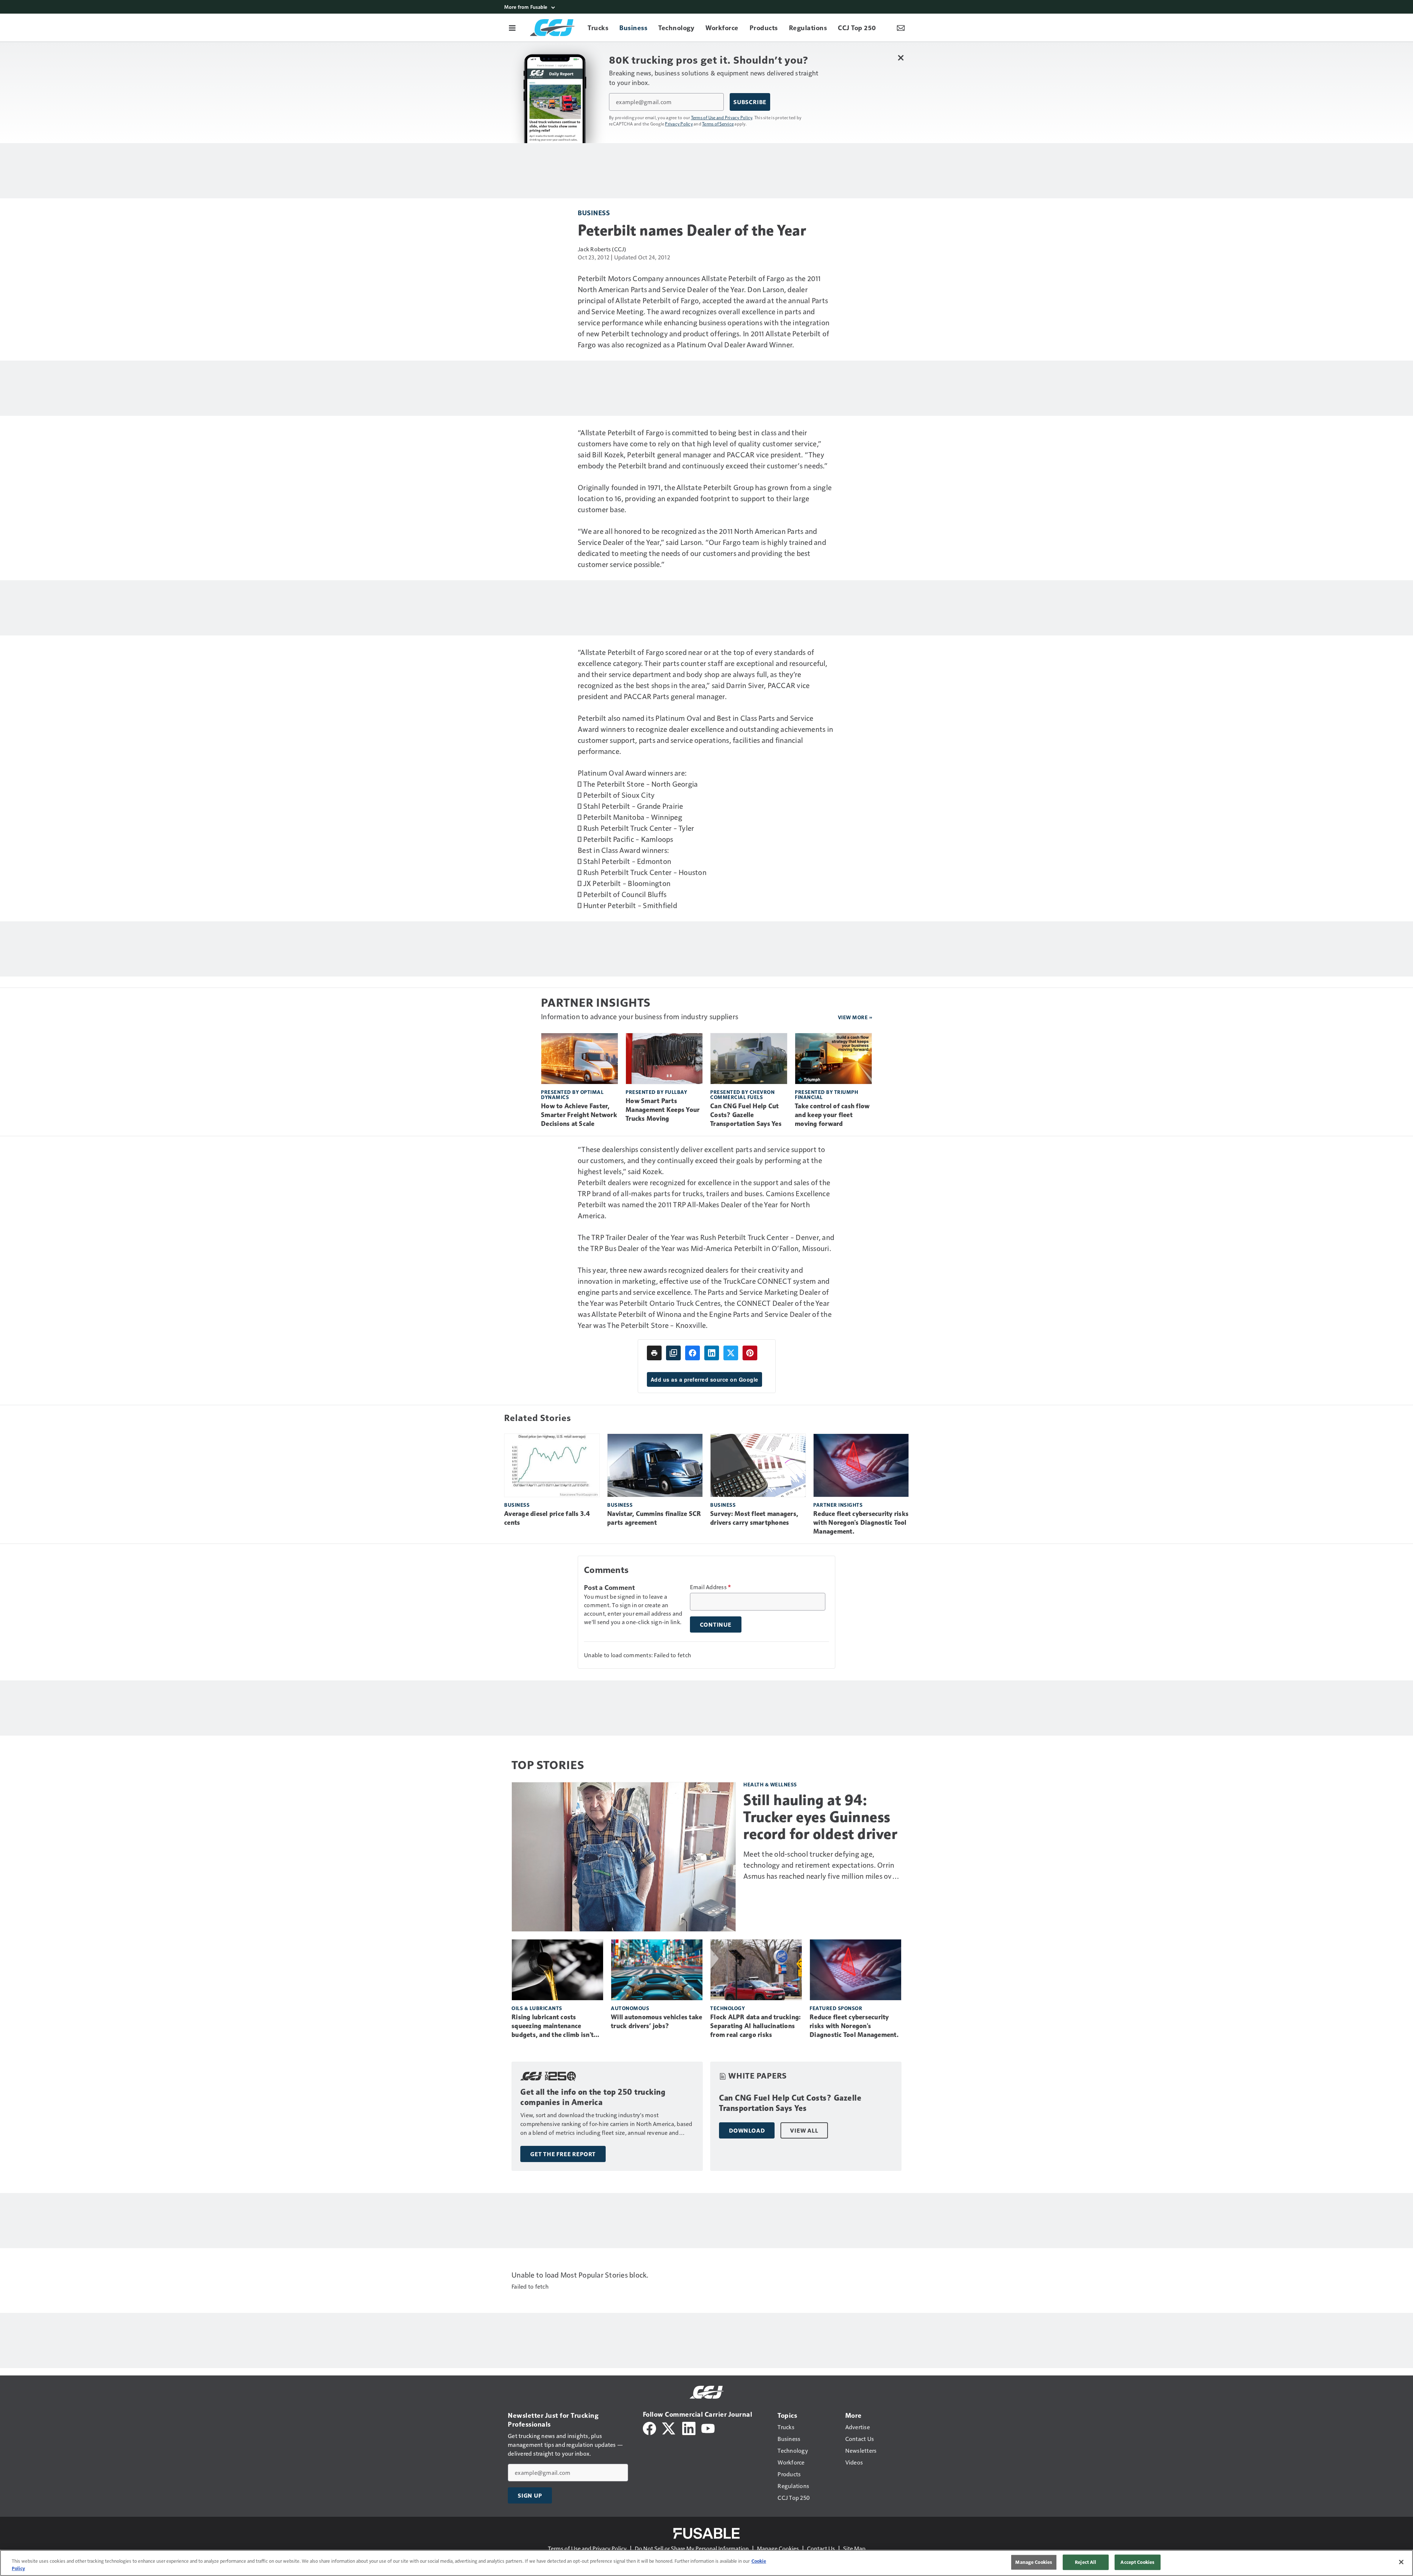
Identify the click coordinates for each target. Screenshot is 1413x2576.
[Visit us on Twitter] (669, 2428)
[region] (706, 2563)
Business (594, 212)
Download (747, 2130)
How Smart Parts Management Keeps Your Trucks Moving (663, 1110)
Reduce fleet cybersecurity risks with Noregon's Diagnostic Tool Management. (861, 1523)
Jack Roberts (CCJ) (602, 249)
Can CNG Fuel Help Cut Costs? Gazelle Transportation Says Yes (746, 1115)
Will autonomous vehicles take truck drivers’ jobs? (656, 2022)
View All (804, 2130)
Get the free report (563, 2154)
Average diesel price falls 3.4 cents (547, 1518)
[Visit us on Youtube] (708, 2428)
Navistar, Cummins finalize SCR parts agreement (654, 1518)
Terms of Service (718, 124)
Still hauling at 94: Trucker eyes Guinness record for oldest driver (820, 1817)
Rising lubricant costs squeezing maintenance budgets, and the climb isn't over (553, 2026)
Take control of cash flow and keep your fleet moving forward (832, 1115)
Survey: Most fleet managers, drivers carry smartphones (754, 1518)
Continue (716, 1624)
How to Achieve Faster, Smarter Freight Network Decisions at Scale (579, 1115)
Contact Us (821, 2548)
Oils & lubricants (537, 2008)
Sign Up (530, 2495)
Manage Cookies (778, 2548)
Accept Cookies (1137, 2562)
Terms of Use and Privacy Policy (722, 117)
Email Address (711, 1587)
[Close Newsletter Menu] (901, 58)
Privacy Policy (679, 124)
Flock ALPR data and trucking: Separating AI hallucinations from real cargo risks (755, 2026)
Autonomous (630, 2008)
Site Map (854, 2548)
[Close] (1401, 2562)
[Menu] (512, 28)
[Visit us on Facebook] (649, 2428)
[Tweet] (731, 1353)
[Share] (693, 1353)
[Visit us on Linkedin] (689, 2428)
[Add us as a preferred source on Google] (673, 1353)
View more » (855, 1017)
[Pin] (750, 1353)
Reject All (1086, 2562)
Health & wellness (770, 1784)
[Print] (654, 1353)
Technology (727, 2008)
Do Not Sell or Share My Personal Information (692, 2548)
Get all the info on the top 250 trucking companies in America (593, 2097)
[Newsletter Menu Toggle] (901, 28)
